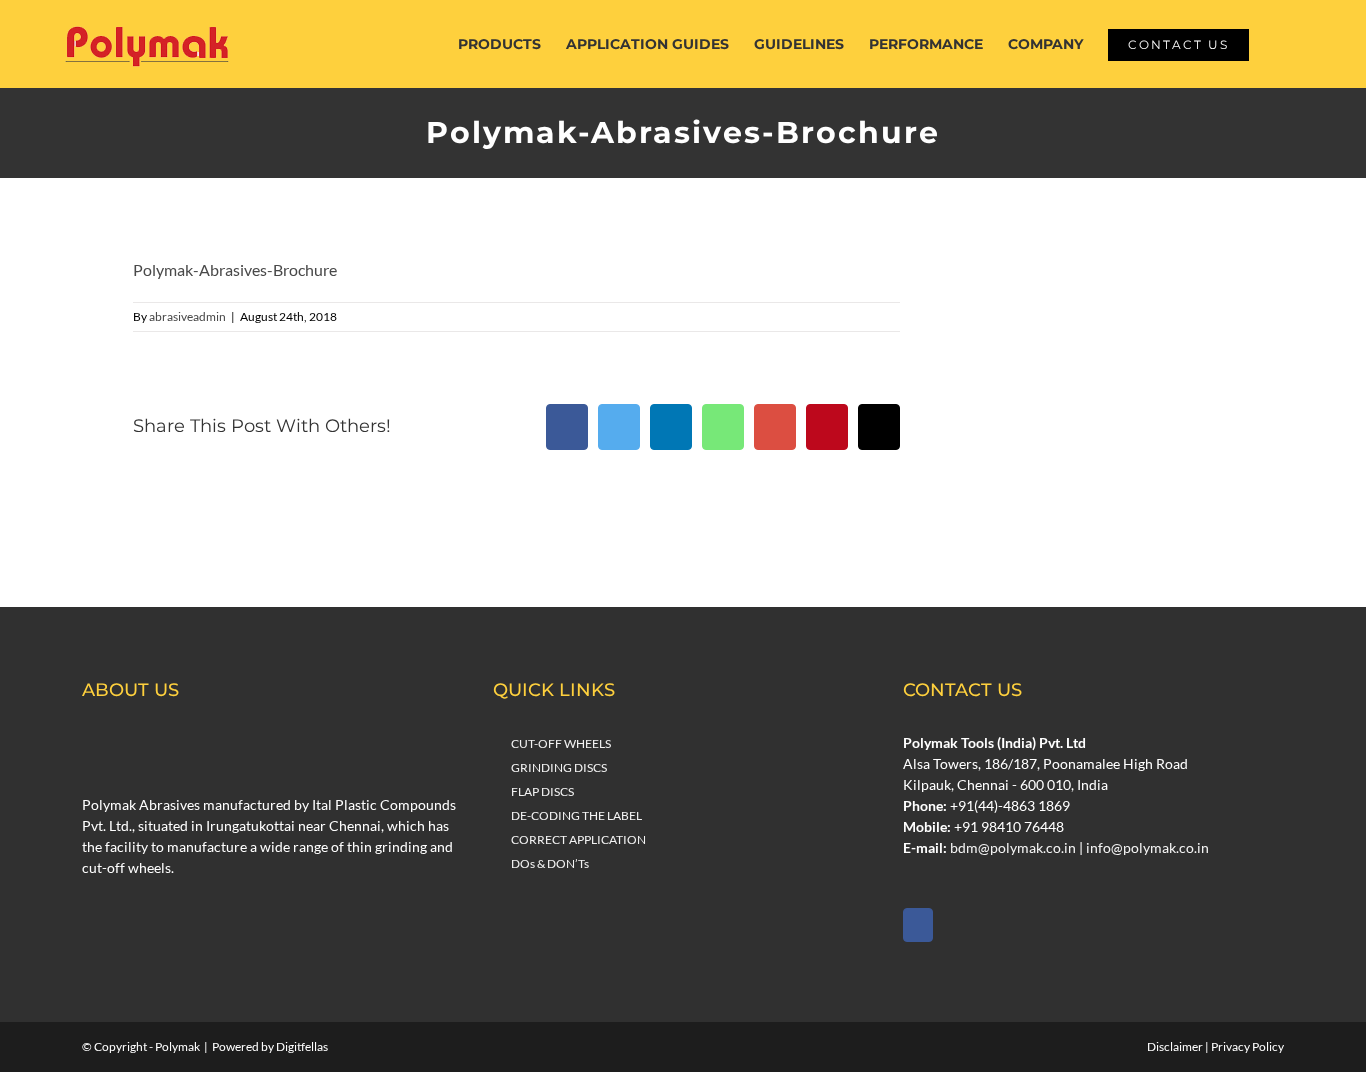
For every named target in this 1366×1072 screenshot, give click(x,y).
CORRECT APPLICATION (578, 839)
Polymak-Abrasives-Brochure (235, 269)
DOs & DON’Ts (550, 863)
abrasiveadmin (187, 316)
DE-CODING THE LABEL (576, 815)
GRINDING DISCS (559, 767)
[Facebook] (918, 925)
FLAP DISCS (542, 791)
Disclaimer (1175, 1046)
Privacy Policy (1247, 1046)
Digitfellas (302, 1046)
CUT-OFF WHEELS (561, 743)
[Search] (1279, 44)
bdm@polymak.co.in (1013, 847)
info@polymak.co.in (1147, 847)
